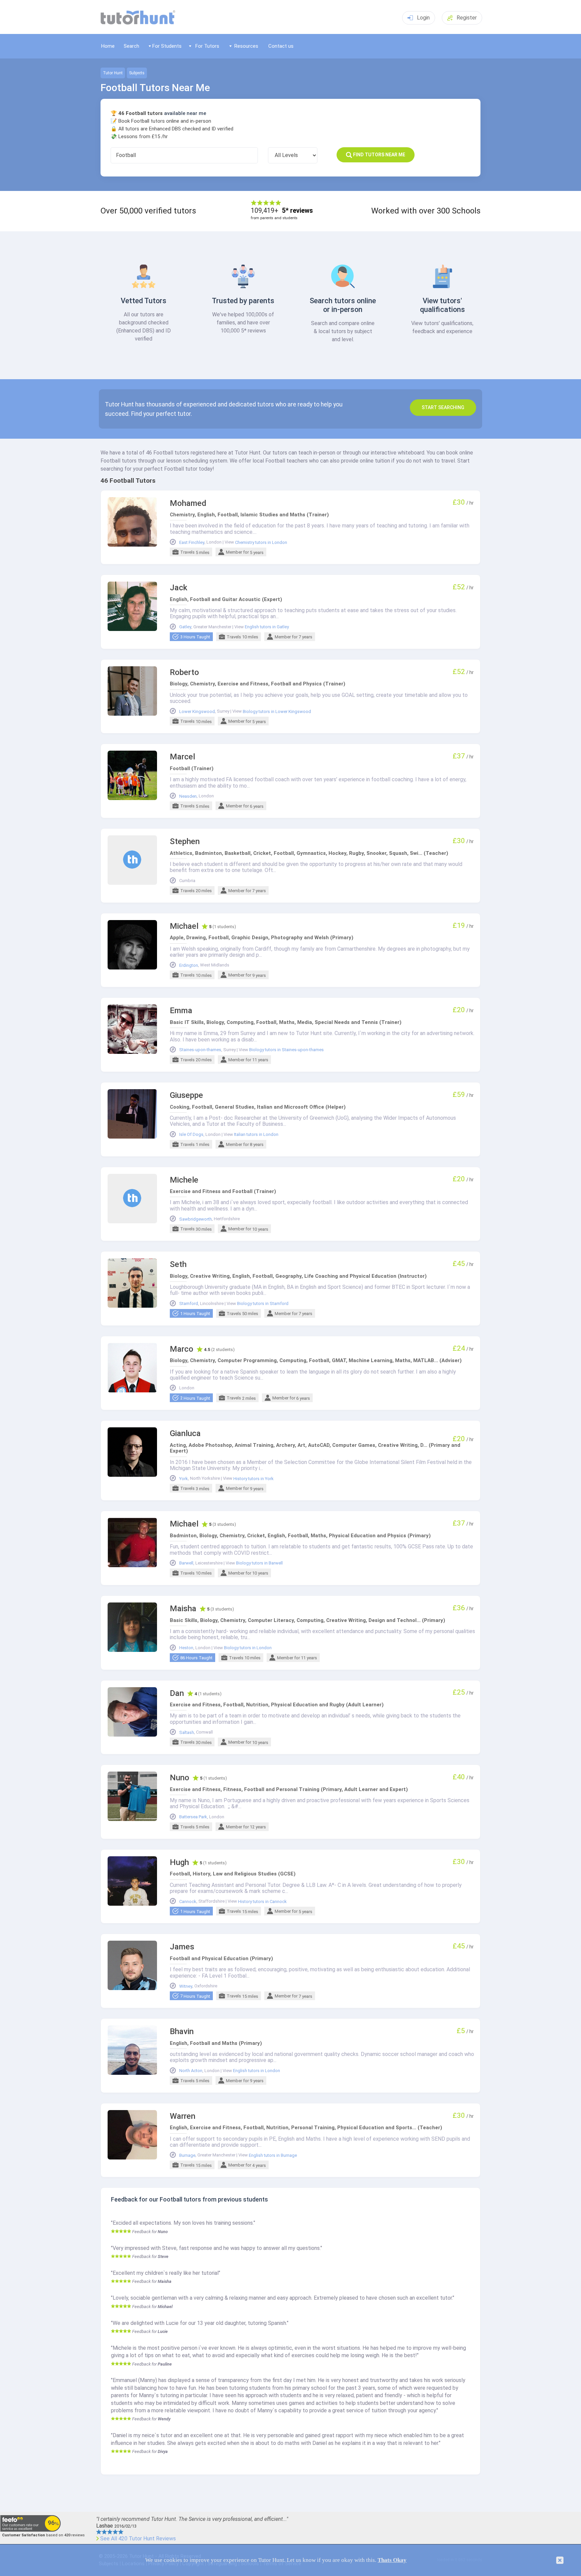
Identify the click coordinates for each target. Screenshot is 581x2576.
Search (131, 46)
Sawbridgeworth (196, 1219)
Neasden (188, 796)
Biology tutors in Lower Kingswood (277, 712)
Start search (443, 407)
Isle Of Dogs (191, 1135)
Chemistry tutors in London (261, 543)
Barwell (186, 1563)
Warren (183, 2116)
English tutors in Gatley (267, 627)
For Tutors (207, 46)
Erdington (189, 965)
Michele (184, 1180)
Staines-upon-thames (200, 1050)
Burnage (187, 2155)
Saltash (187, 1733)
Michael (184, 926)
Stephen (185, 842)
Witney (186, 1986)
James (182, 1947)
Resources (246, 46)
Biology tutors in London (248, 1648)
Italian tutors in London (256, 1135)
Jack (179, 588)
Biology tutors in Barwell (259, 1563)
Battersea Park (193, 1817)
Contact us (281, 46)
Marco (182, 1349)
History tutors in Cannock (262, 1902)
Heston (186, 1648)
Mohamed (188, 503)
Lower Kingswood (197, 712)
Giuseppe (186, 1095)
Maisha (183, 1609)
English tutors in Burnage (273, 2155)
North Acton (191, 2071)
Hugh (179, 1862)
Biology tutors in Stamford (263, 1304)
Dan (177, 1693)
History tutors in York (254, 1479)
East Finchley (192, 543)
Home (108, 46)
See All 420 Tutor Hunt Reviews (138, 2539)
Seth (178, 1264)
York (184, 1479)
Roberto (184, 672)
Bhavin (182, 2032)
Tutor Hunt (113, 73)
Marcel (182, 757)
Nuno (180, 1778)
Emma (181, 1011)
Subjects (137, 73)
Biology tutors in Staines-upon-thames (286, 1050)
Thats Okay (392, 2560)
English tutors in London (257, 2071)
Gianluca (185, 1434)
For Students (167, 46)
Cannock (188, 1902)
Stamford (189, 1304)
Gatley (185, 627)
